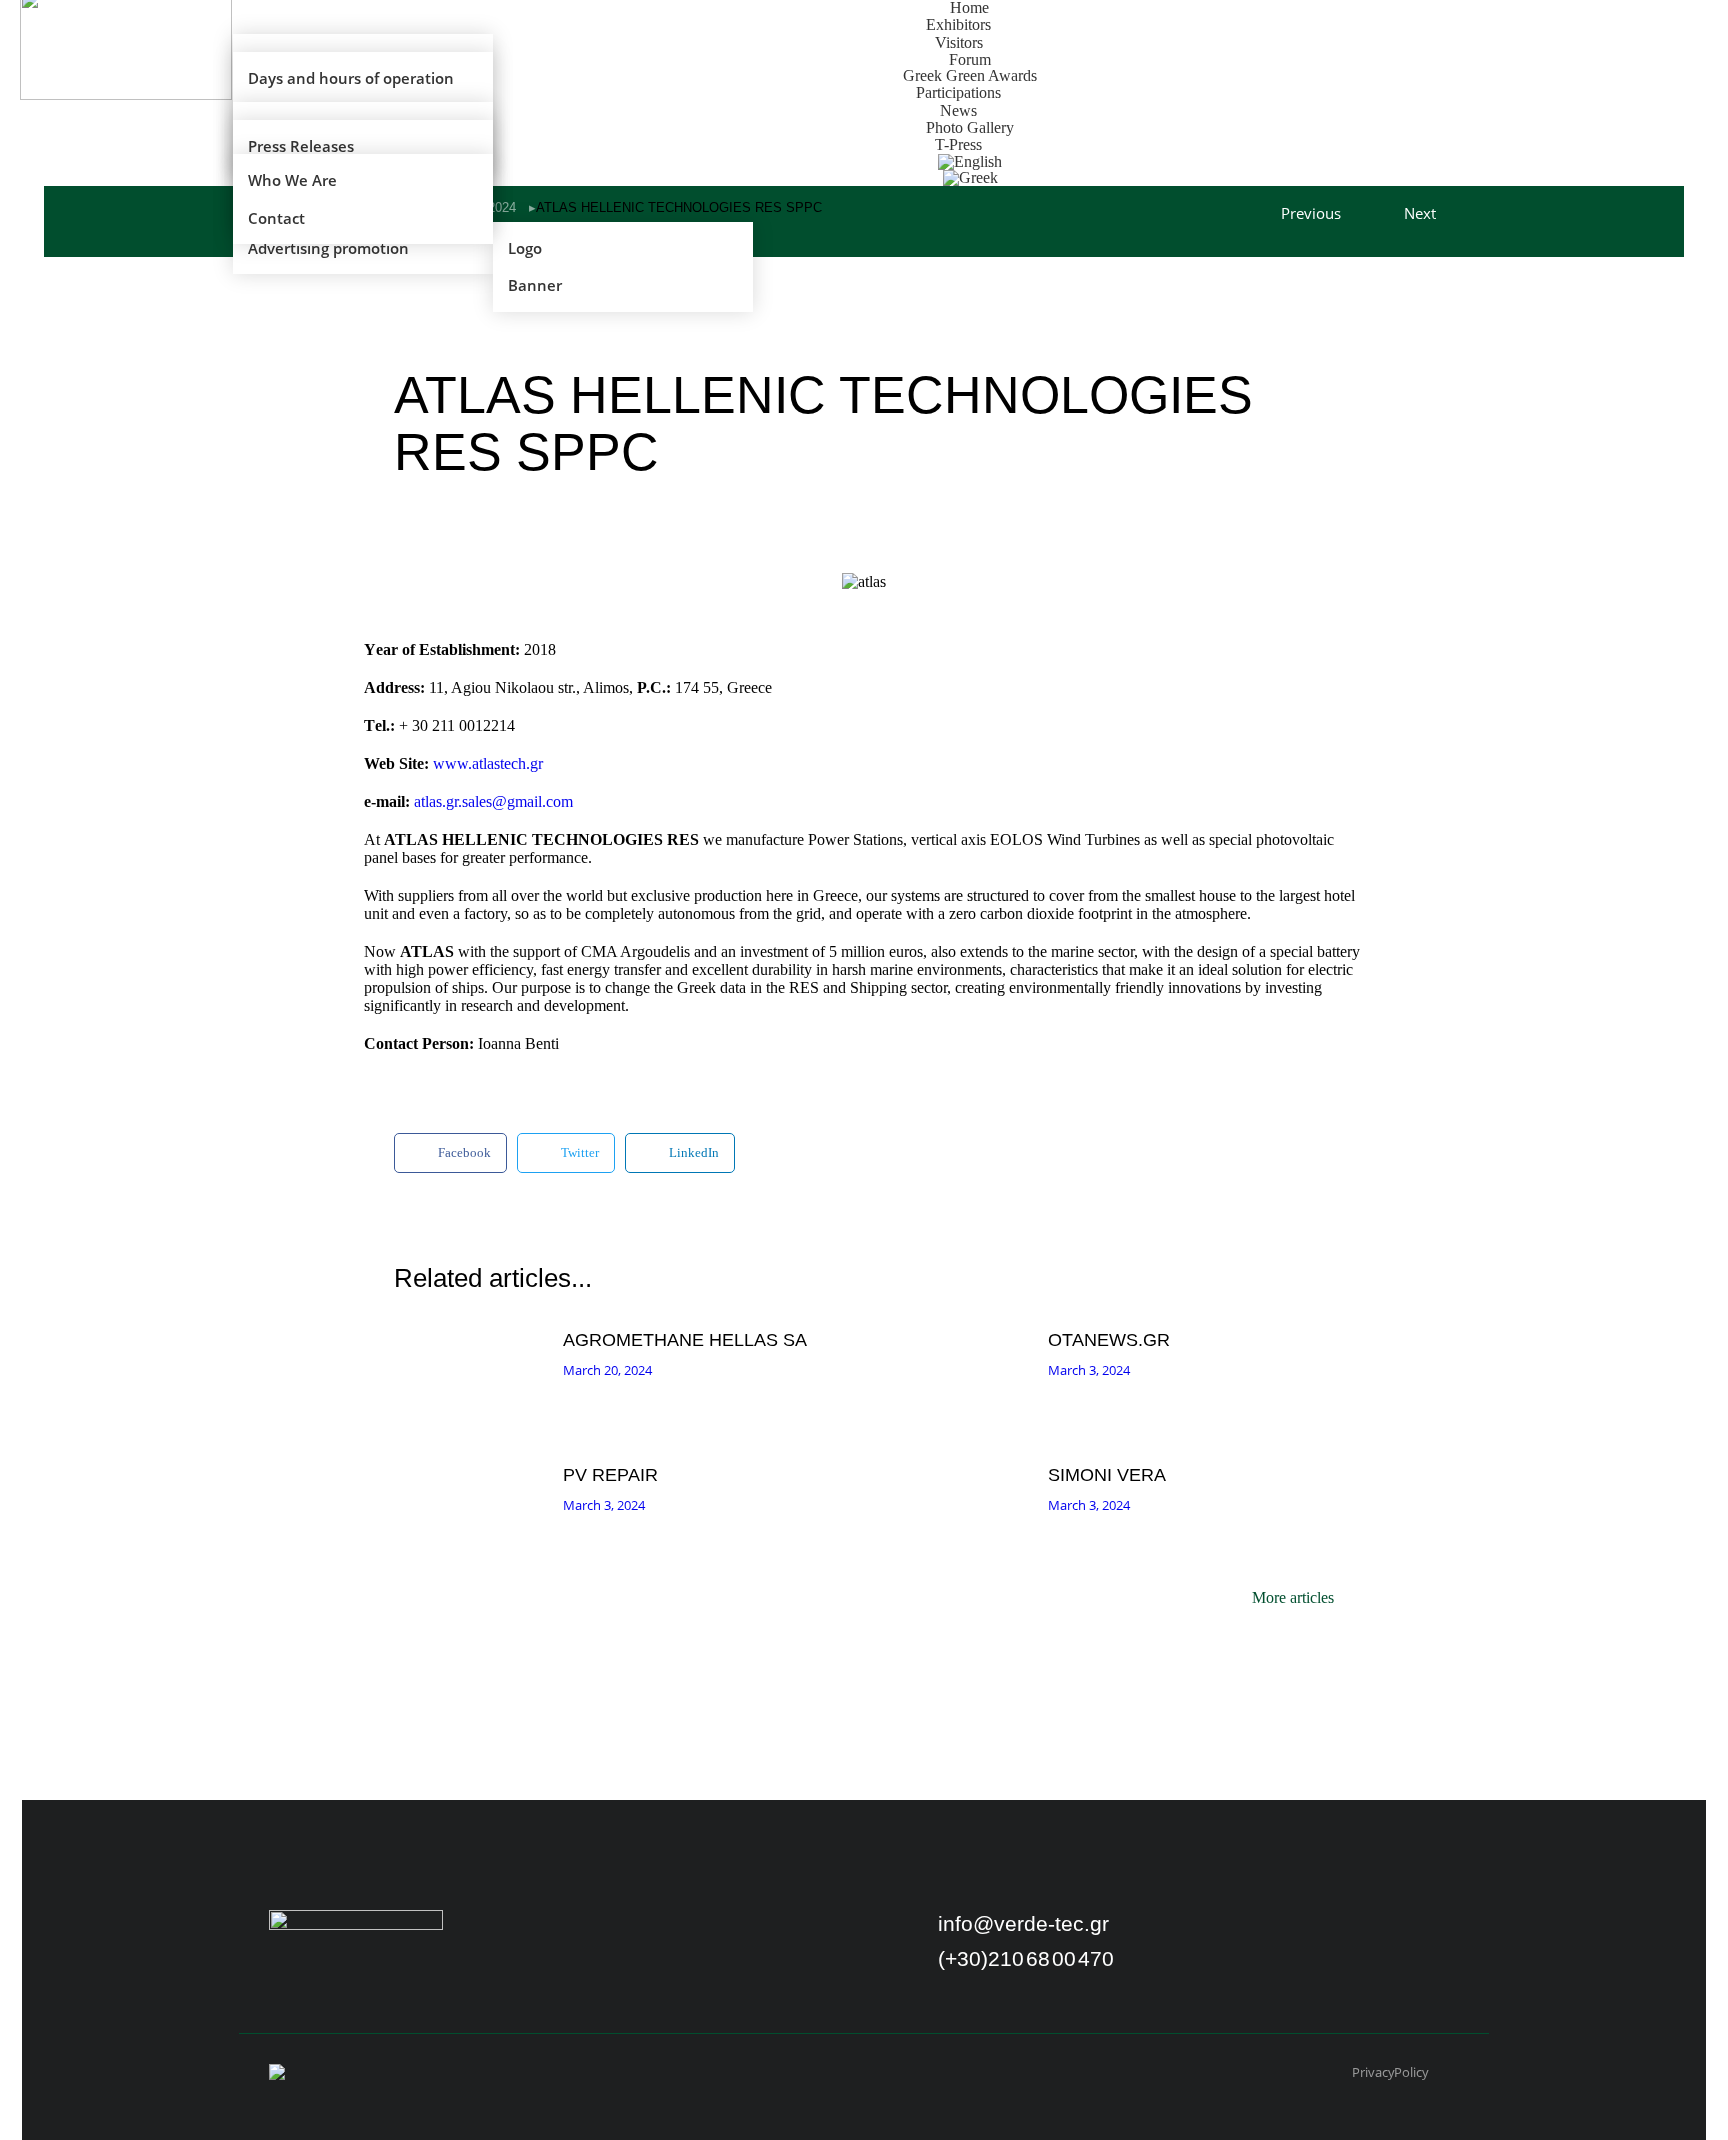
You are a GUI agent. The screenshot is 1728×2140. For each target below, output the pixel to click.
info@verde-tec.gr (1023, 1923)
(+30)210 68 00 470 (1026, 1958)
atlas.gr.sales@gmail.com (493, 801)
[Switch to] (970, 178)
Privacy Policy (1390, 2072)
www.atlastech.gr (488, 763)
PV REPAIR (610, 1475)
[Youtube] (1275, 1931)
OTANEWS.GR (1109, 1340)
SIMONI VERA (1107, 1475)
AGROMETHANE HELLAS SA (685, 1340)
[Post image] (473, 1376)
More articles (1293, 1598)
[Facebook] (1223, 1931)
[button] (450, 1153)
